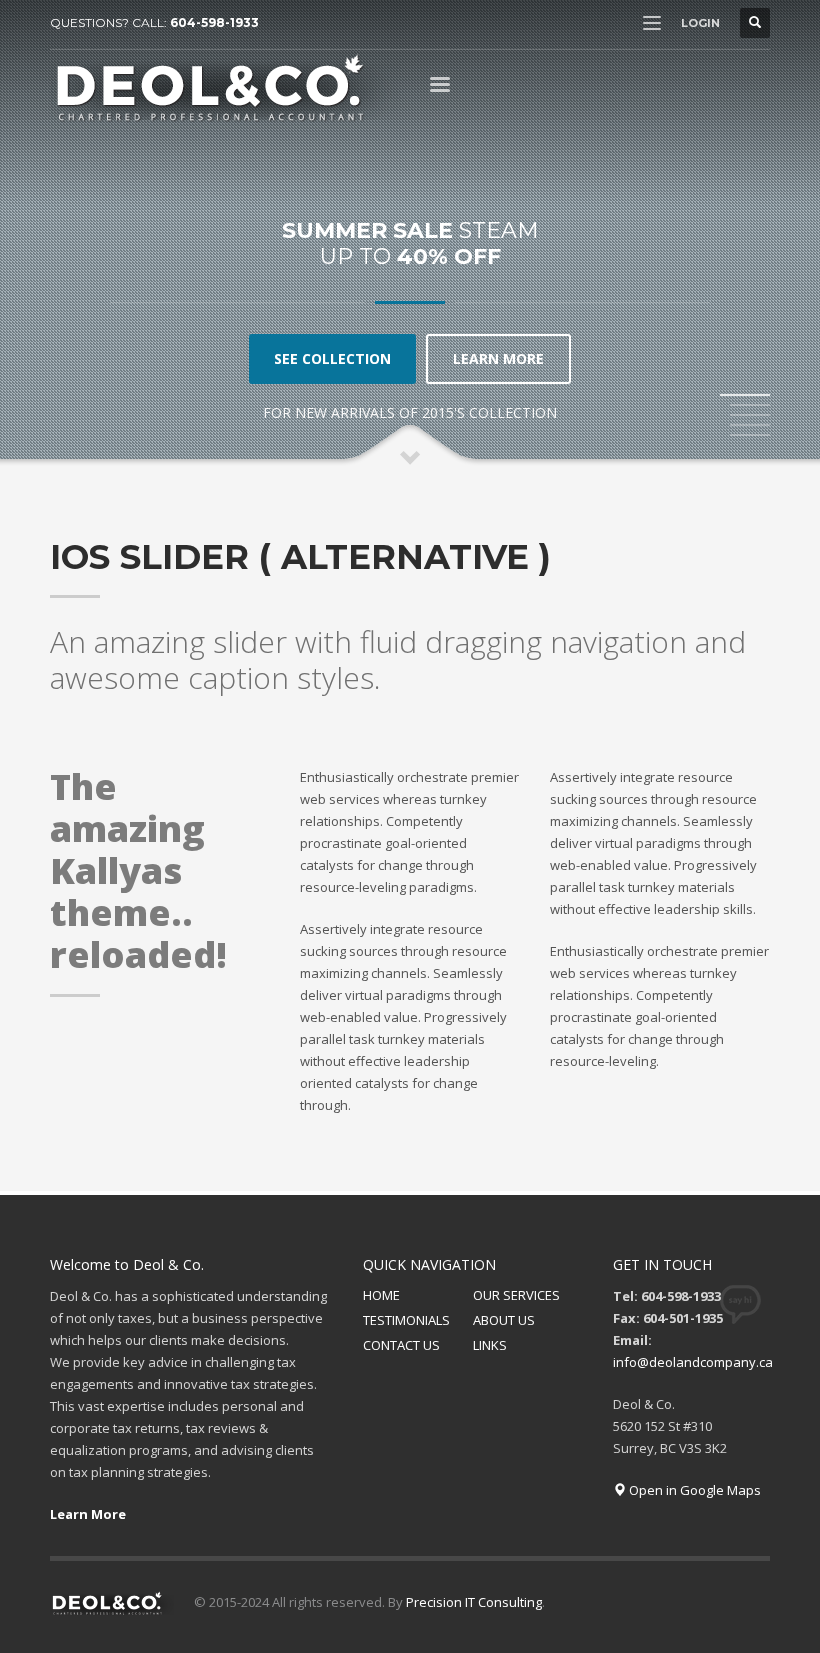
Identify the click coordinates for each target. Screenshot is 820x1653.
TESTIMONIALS (406, 1320)
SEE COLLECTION (332, 358)
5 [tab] (750, 435)
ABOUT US (504, 1320)
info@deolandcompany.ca (693, 1362)
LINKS (490, 1345)
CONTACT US (401, 1345)
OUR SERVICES (516, 1295)
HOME (381, 1295)
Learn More (88, 1514)
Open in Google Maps (693, 1490)
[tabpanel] (410, 233)
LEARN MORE (498, 358)
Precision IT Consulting (474, 1602)
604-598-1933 (214, 22)
